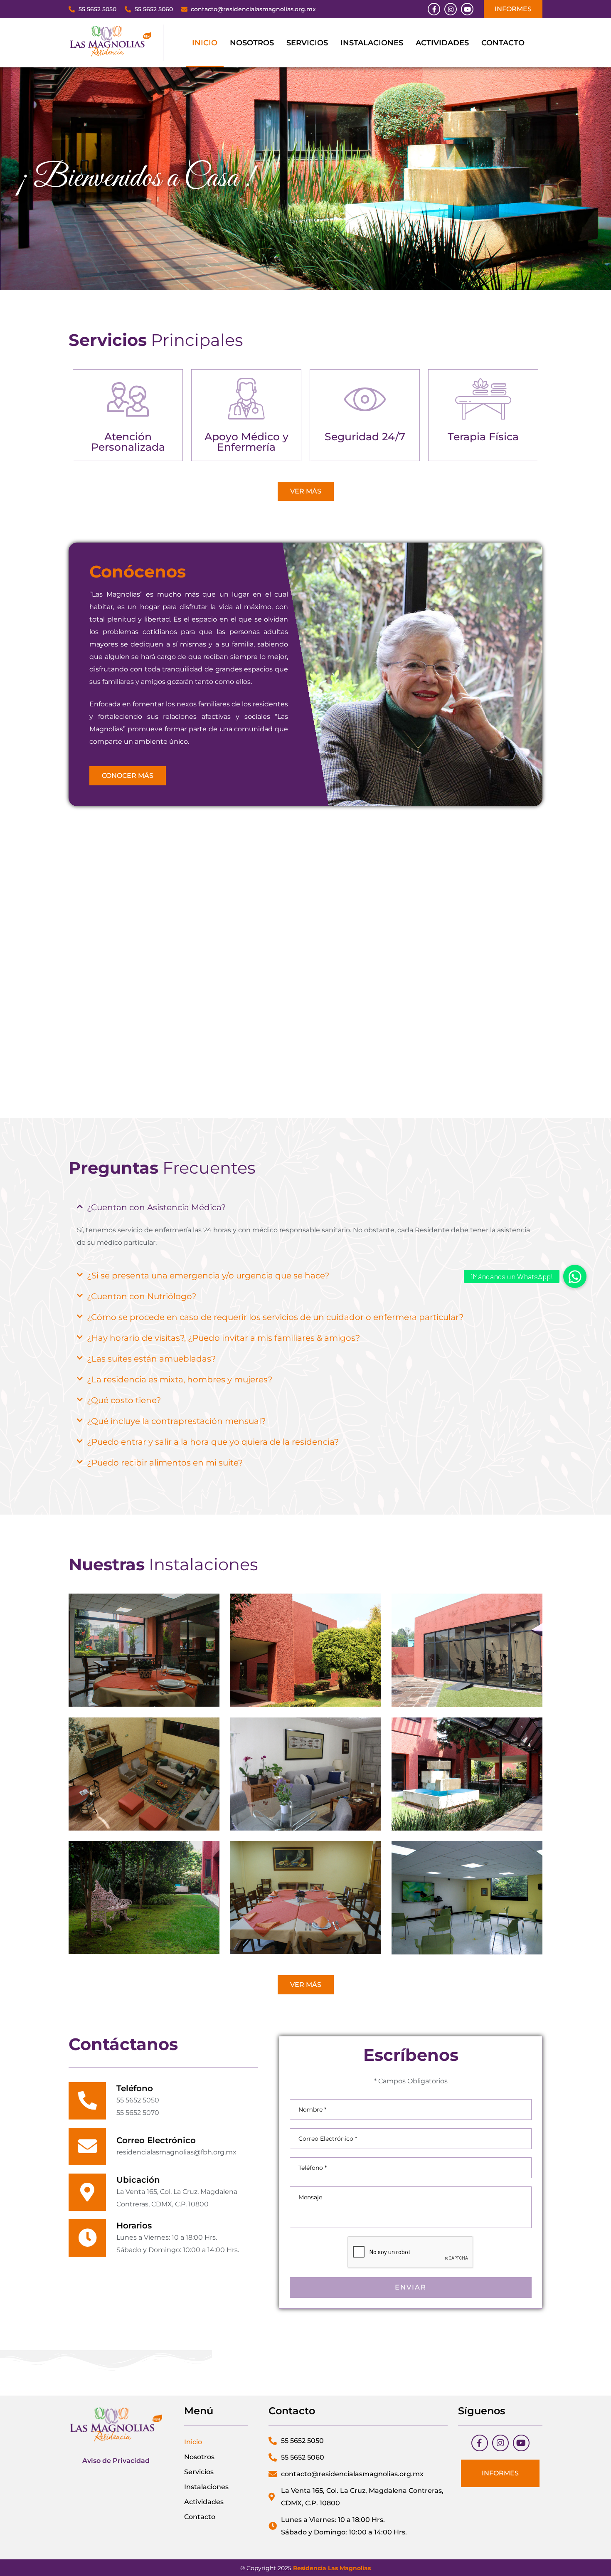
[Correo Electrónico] (87, 2147)
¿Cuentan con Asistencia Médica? (156, 1207)
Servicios (307, 43)
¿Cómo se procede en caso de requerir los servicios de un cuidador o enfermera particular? (275, 1317)
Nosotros (252, 43)
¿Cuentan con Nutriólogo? (142, 1296)
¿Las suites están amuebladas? (151, 1359)
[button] (305, 1207)
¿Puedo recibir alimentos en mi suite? (165, 1463)
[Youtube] (467, 9)
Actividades (442, 43)
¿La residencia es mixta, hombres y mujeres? (180, 1379)
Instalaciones (372, 43)
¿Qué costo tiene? (124, 1400)
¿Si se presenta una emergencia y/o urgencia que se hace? (208, 1276)
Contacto (503, 43)
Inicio (205, 43)
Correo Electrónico (156, 2140)
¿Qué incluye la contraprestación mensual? (176, 1421)
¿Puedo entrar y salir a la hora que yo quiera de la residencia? (213, 1442)
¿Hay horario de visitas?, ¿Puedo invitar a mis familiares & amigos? (223, 1338)
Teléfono (135, 2088)
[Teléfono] (87, 2101)
